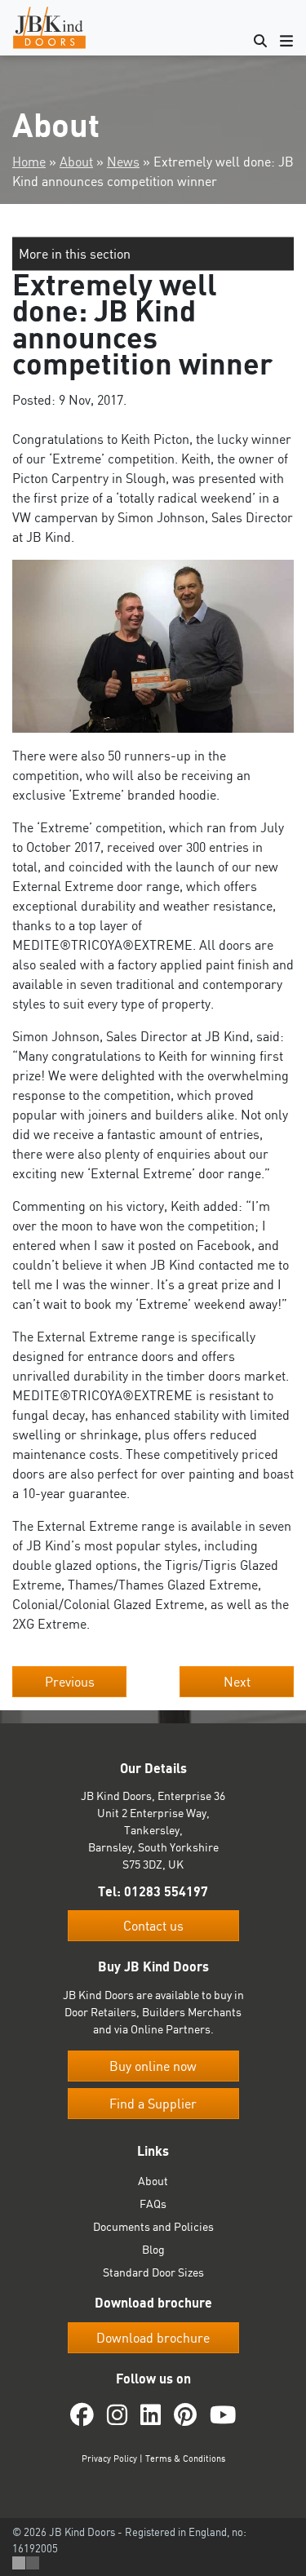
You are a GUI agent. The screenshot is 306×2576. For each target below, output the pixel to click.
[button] (153, 254)
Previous (70, 1682)
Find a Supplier (153, 2104)
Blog (153, 2249)
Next (237, 1682)
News (123, 162)
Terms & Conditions (185, 2459)
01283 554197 (166, 1891)
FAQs (153, 2204)
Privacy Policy (109, 2459)
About (76, 162)
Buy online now (153, 2066)
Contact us (153, 1926)
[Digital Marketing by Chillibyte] (26, 2563)
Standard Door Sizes (153, 2272)
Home (29, 162)
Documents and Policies (153, 2226)
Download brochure (153, 2338)
